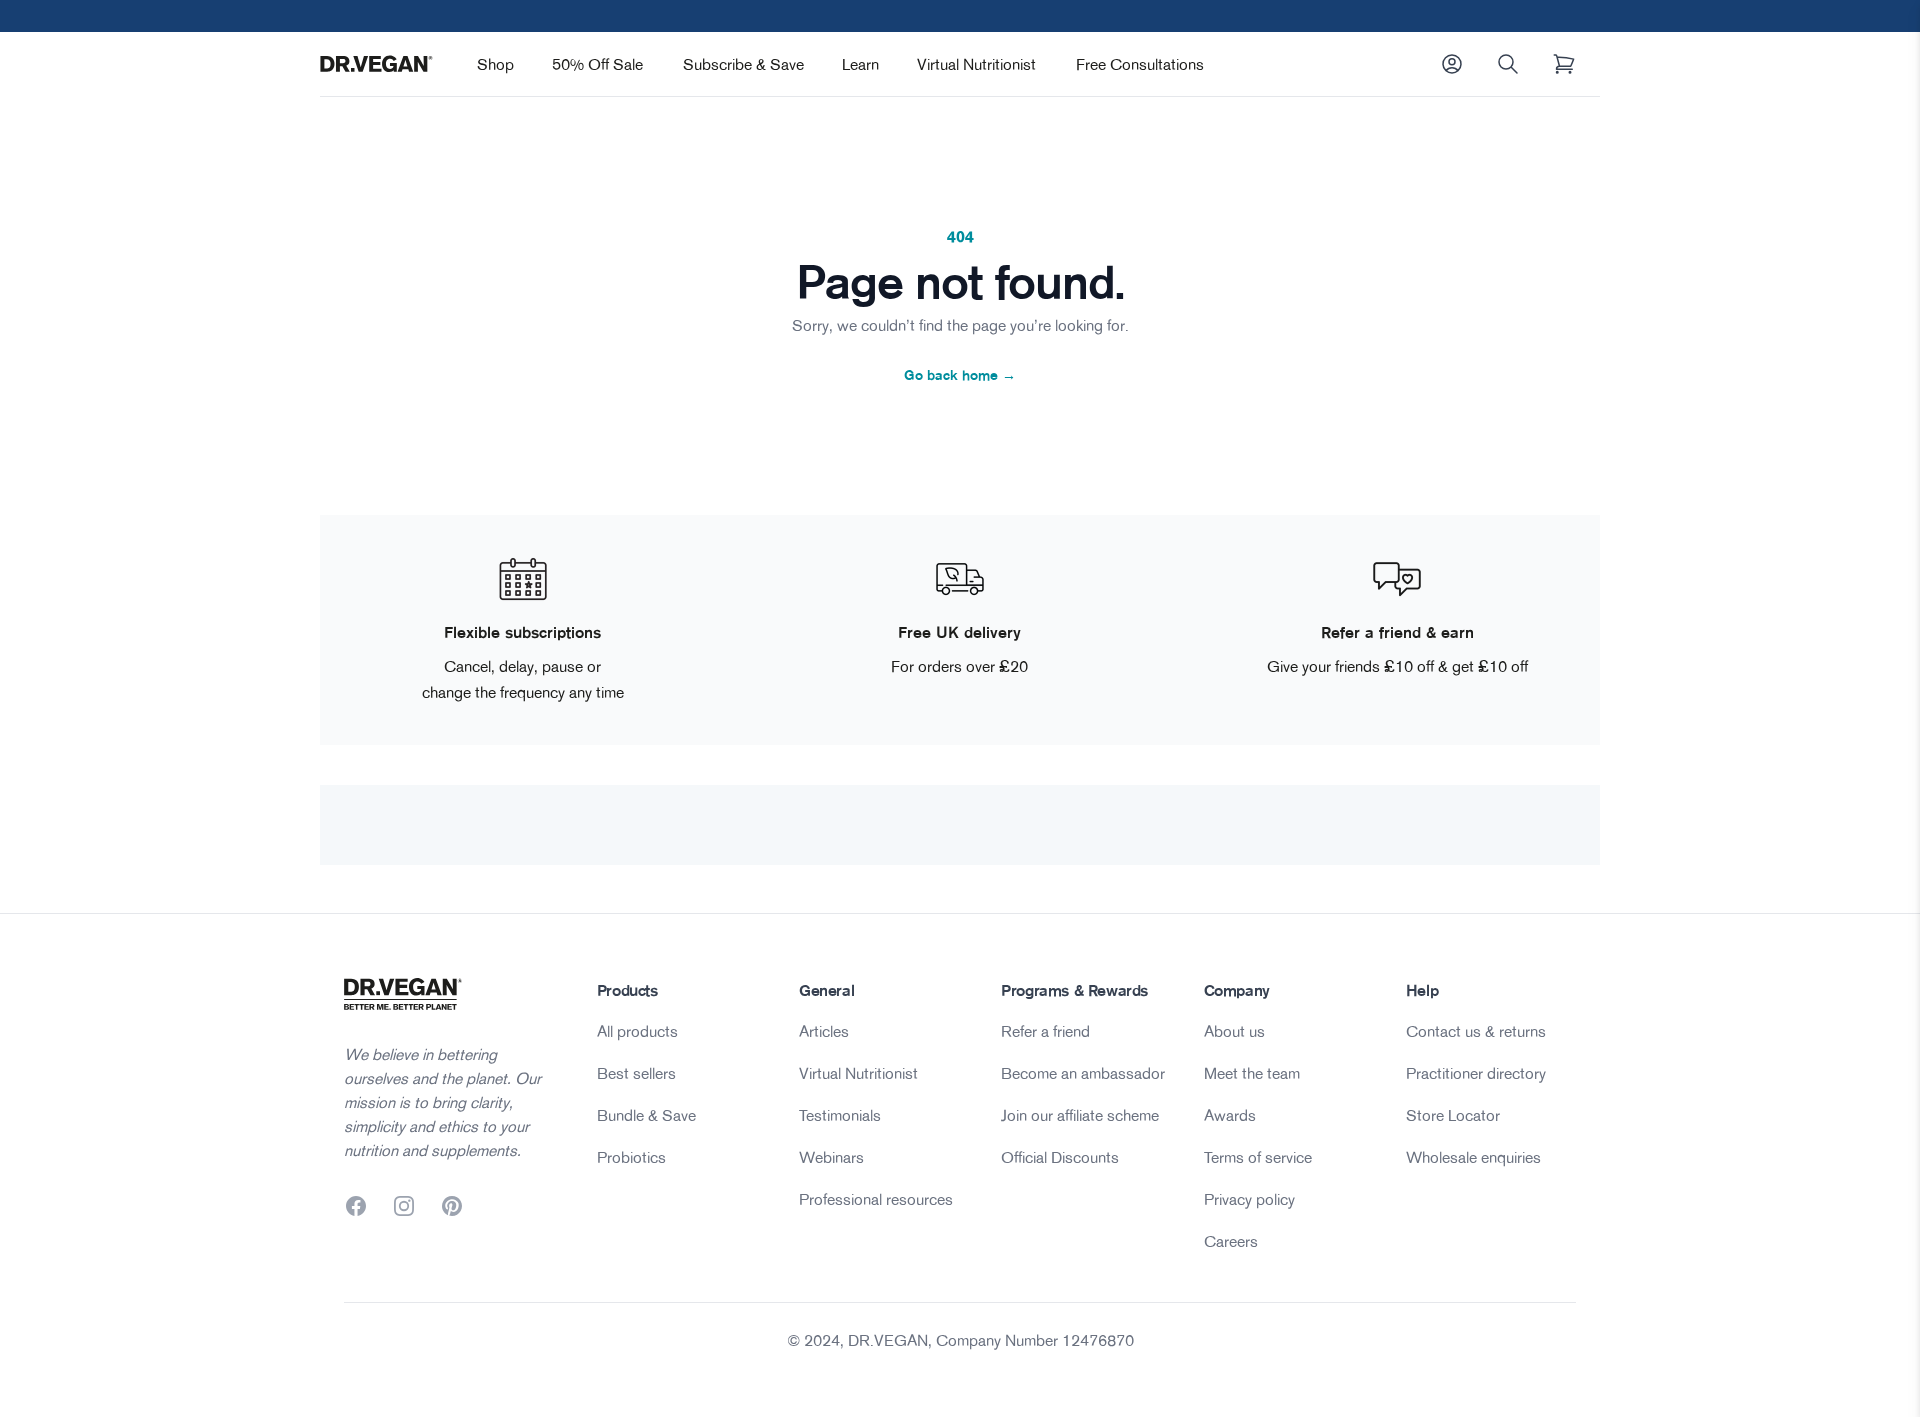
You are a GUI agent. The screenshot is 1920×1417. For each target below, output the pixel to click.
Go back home (960, 375)
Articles (824, 1031)
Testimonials (840, 1115)
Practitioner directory (1476, 1073)
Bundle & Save (646, 1115)
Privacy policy (1249, 1199)
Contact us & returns (1476, 1031)
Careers (1231, 1241)
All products (637, 1031)
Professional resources (876, 1199)
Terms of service (1258, 1157)
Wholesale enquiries (1473, 1157)
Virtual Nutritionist (976, 64)
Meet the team (1252, 1073)
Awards (1230, 1115)
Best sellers (636, 1073)
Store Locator (1453, 1115)
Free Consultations (1140, 64)
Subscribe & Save (743, 64)
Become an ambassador (1083, 1073)
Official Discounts (1060, 1157)
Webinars (831, 1157)
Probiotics (631, 1157)
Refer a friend (1045, 1031)
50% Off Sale (597, 64)
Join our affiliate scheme (1080, 1115)
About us (1234, 1031)
